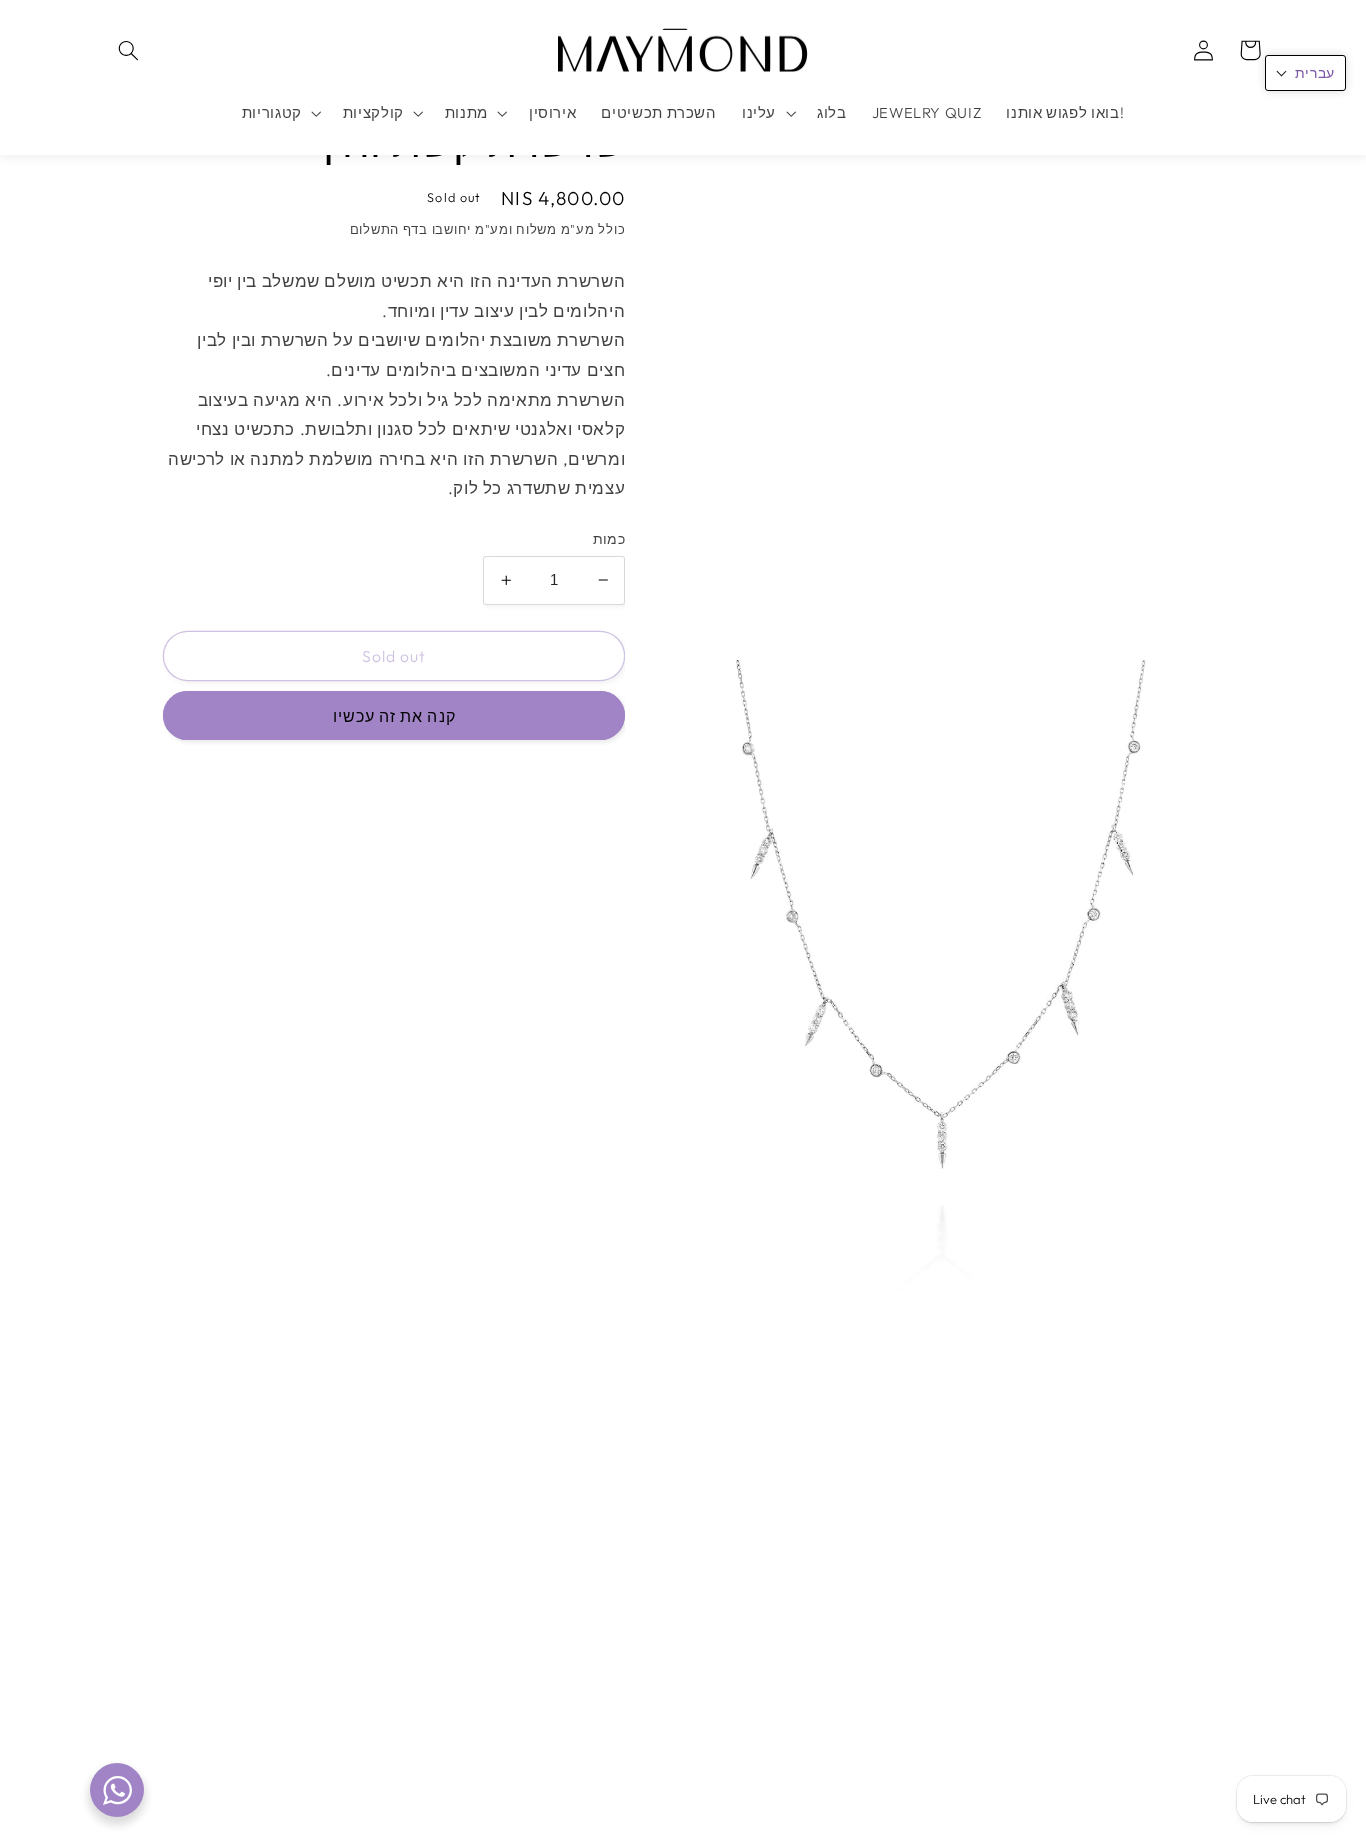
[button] (129, 50)
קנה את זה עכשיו (394, 716)
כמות (609, 539)
